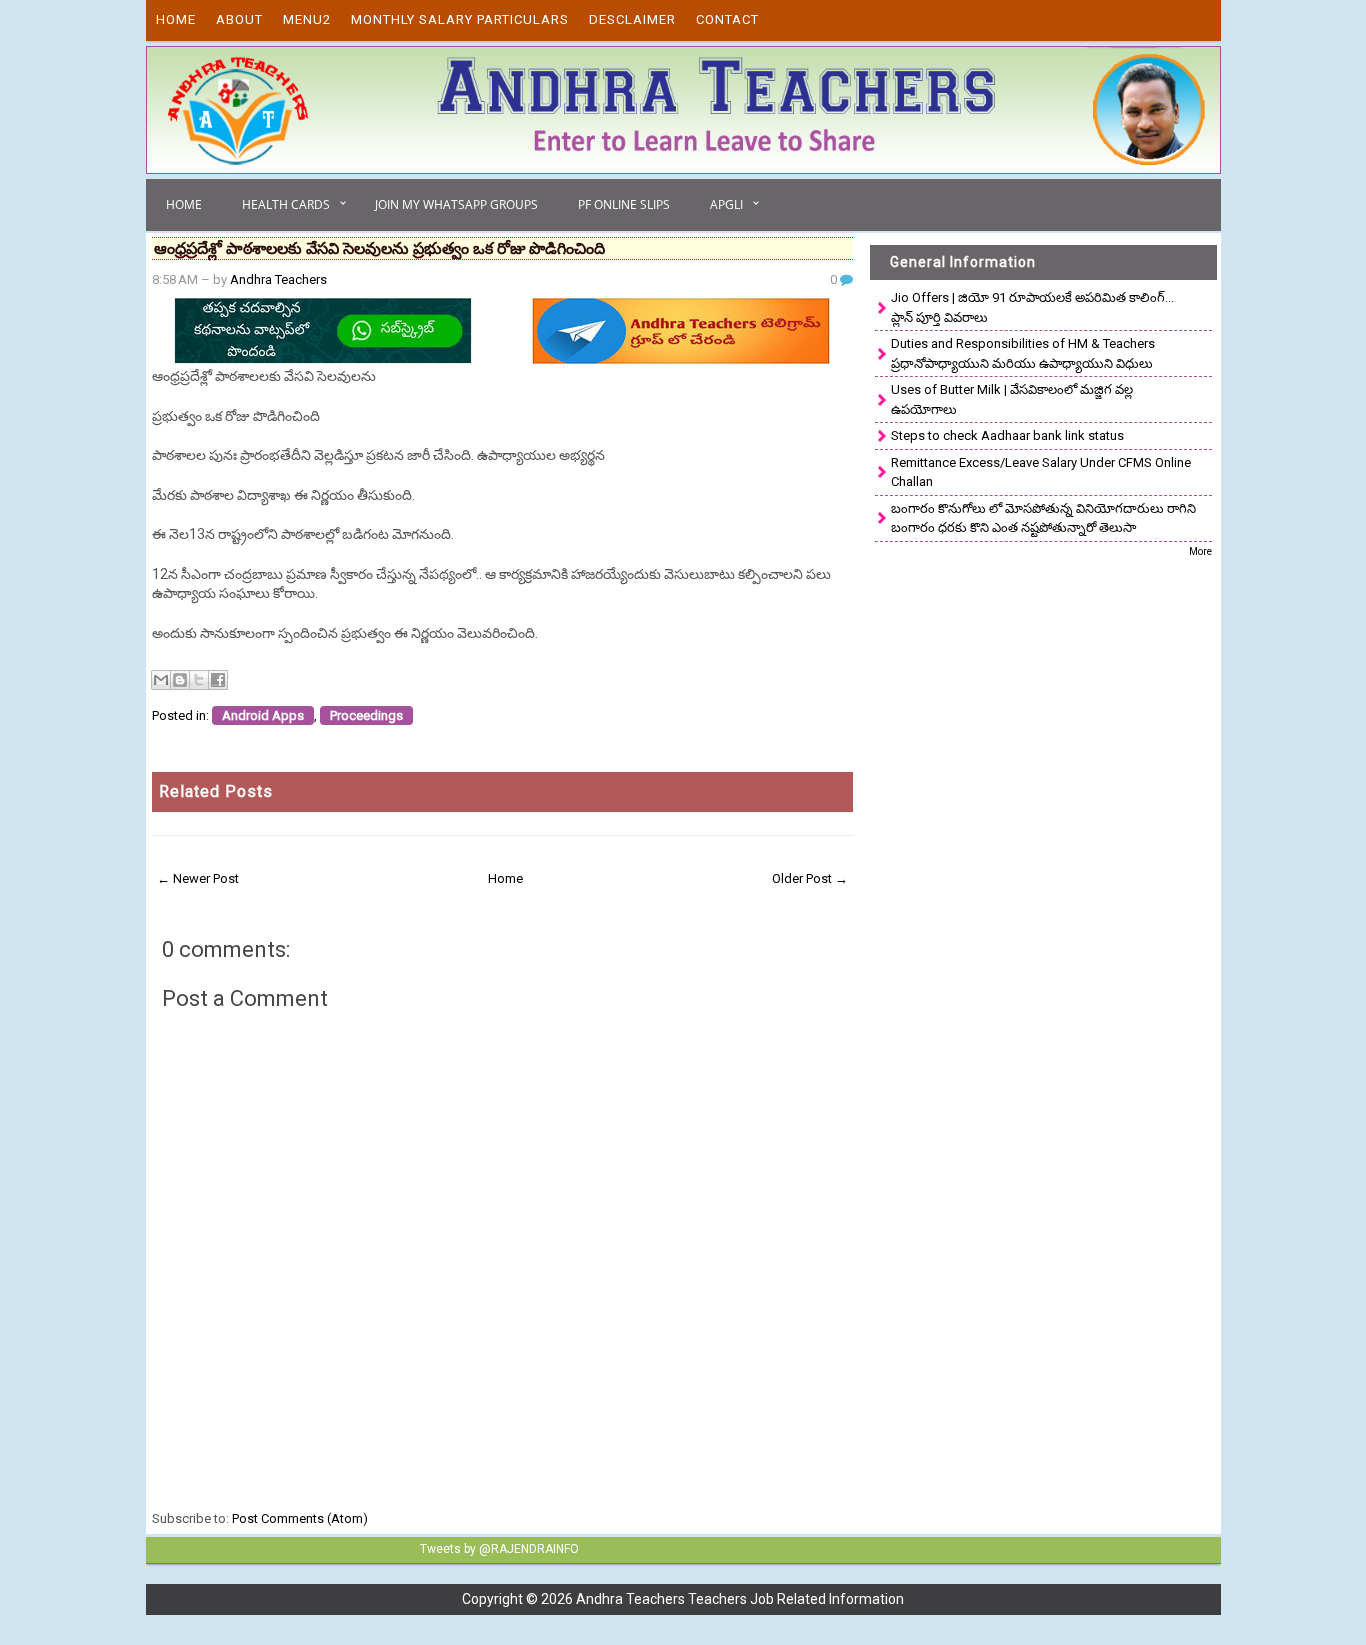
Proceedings (366, 715)
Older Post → (810, 878)
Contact (727, 19)
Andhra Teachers (278, 279)
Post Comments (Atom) (300, 1518)
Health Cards (286, 204)
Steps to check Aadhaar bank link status (1007, 435)
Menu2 (307, 19)
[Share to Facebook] (218, 680)
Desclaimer (632, 19)
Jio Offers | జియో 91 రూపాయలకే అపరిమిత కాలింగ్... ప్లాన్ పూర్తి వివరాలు (1032, 307)
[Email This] (161, 680)
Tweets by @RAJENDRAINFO (499, 1549)
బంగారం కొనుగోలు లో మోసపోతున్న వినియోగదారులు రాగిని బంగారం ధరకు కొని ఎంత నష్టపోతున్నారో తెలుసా (1043, 518)
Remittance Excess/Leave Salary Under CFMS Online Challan (1041, 472)
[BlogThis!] (180, 680)
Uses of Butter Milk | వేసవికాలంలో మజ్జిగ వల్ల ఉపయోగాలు (1012, 399)
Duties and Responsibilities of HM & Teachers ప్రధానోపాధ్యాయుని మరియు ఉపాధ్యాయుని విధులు (1023, 353)
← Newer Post (198, 878)
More (1200, 551)
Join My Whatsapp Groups (456, 204)
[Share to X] (199, 680)
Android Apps (263, 715)
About (239, 19)
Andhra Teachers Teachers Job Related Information (740, 1599)
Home (176, 19)
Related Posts (216, 791)
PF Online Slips (624, 204)
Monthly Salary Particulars (460, 19)
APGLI (726, 204)
